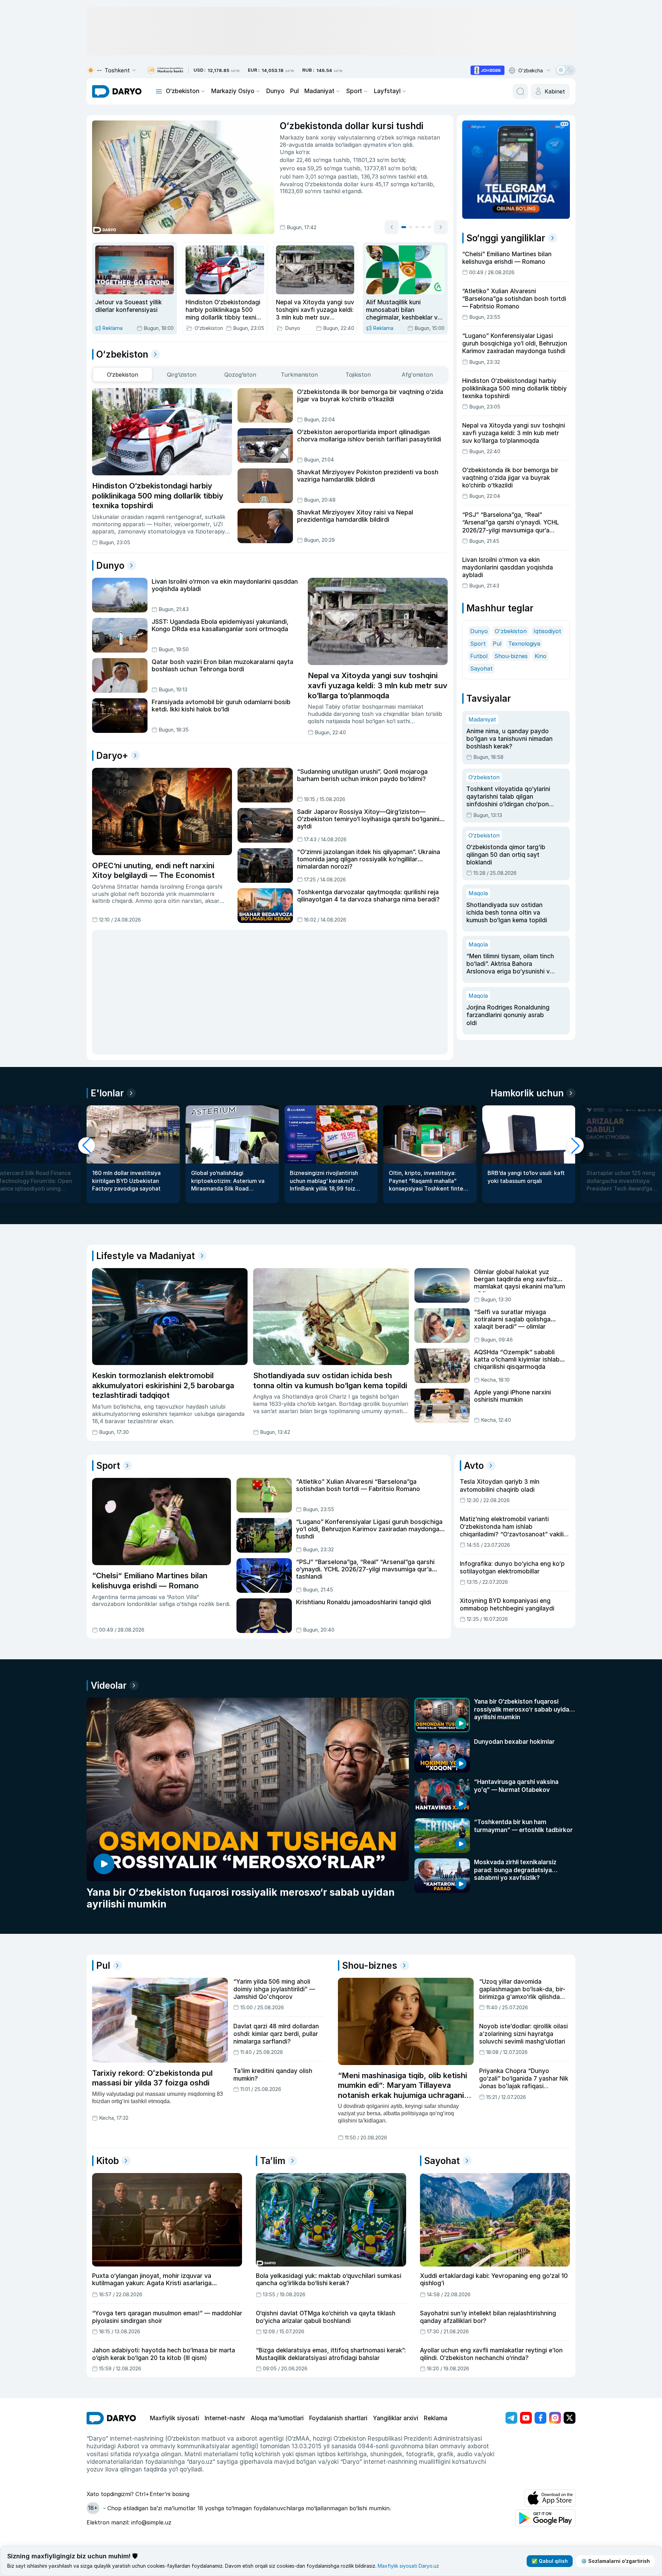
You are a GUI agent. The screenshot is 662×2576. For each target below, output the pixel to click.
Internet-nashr (225, 2373)
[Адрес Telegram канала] (511, 2372)
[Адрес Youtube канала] (526, 2372)
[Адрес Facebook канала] (540, 2372)
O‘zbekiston (183, 91)
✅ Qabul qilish (550, 2561)
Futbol (479, 630)
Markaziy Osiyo (233, 91)
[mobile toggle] (159, 91)
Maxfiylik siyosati (175, 2373)
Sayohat (481, 643)
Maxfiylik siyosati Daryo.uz (408, 2566)
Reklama (436, 2373)
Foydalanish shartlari (338, 2373)
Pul (294, 91)
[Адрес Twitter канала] (570, 2372)
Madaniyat (319, 91)
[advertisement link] (487, 70)
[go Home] (111, 2373)
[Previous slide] (392, 227)
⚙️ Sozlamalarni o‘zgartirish (615, 2561)
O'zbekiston (511, 605)
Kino (540, 630)
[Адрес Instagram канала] (555, 2372)
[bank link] (165, 70)
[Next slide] (441, 227)
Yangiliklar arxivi (396, 2373)
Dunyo (275, 91)
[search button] (520, 91)
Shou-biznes (511, 630)
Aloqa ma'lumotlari (277, 2373)
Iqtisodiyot (547, 605)
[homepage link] (117, 91)
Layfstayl (387, 91)
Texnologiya (524, 618)
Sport (354, 91)
